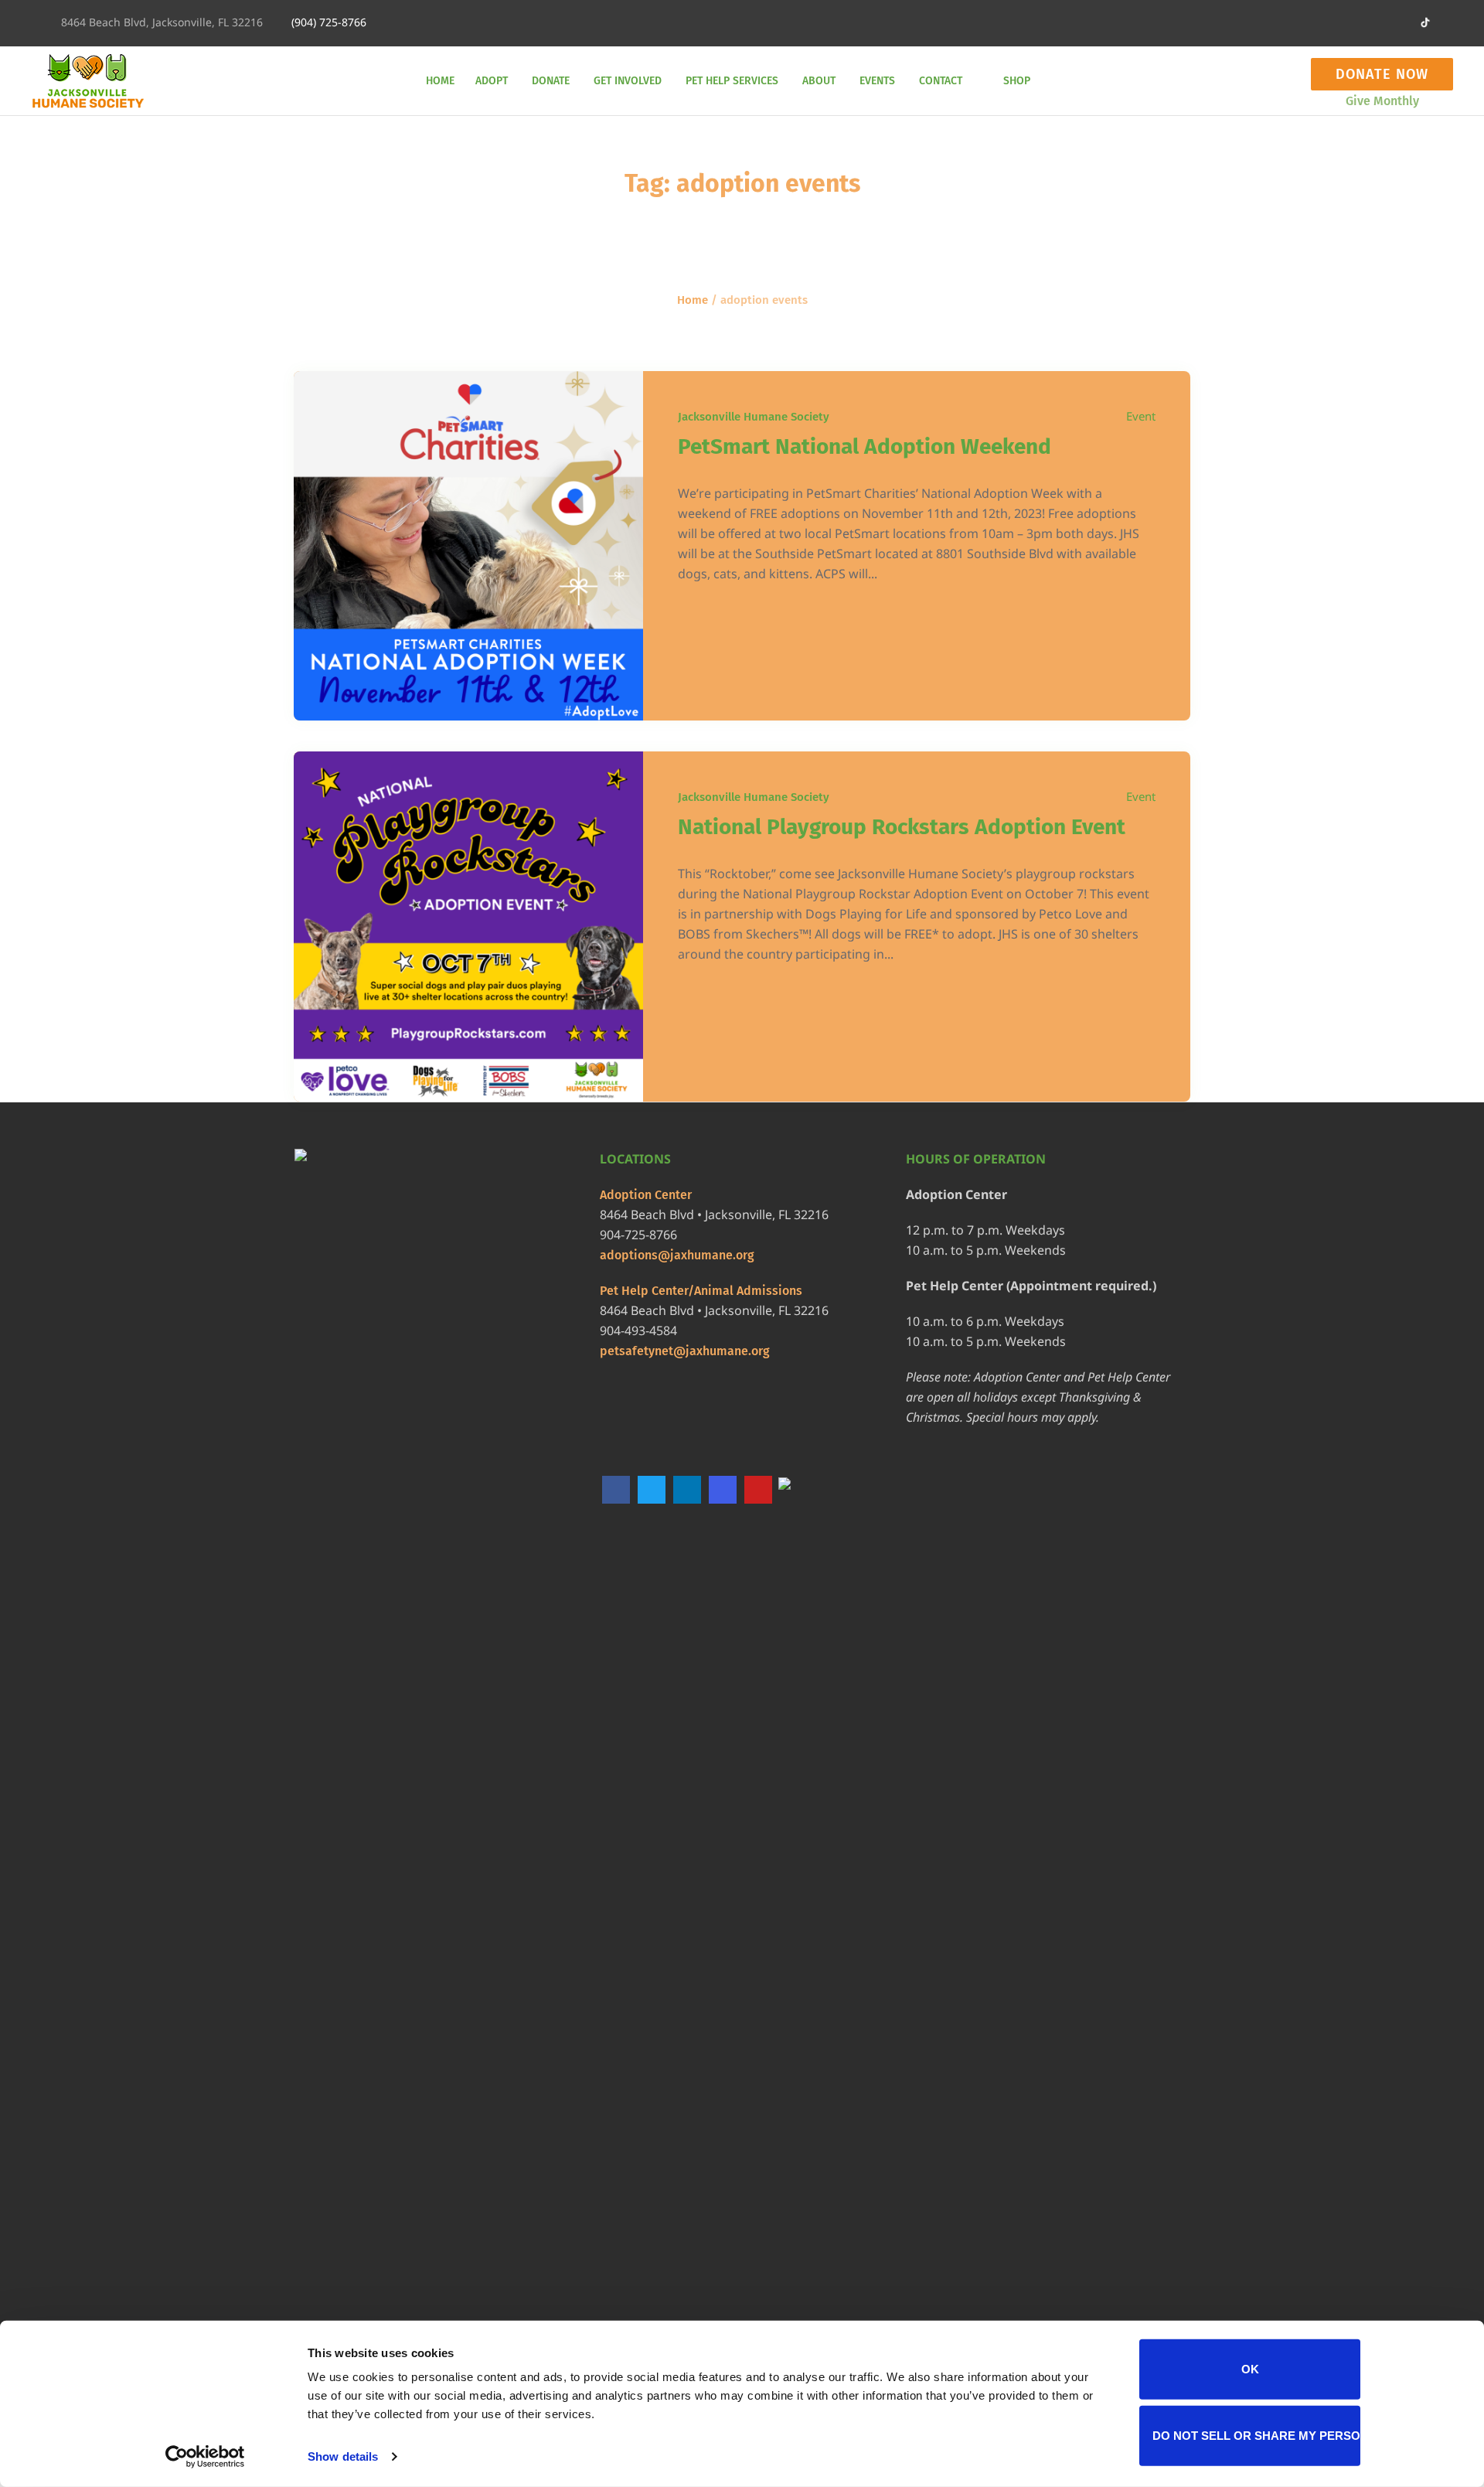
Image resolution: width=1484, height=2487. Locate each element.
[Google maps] (1298, 23)
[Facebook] (1272, 23)
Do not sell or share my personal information (1256, 2435)
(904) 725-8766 (329, 22)
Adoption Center (646, 1195)
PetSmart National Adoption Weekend (865, 446)
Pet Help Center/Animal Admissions (701, 1291)
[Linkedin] (1247, 23)
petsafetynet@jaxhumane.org (685, 1351)
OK (1250, 2369)
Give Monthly (1382, 101)
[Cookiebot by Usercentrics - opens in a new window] (205, 2457)
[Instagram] (1349, 23)
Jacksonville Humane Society (754, 417)
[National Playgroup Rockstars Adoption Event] (468, 926)
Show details (343, 2456)
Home (693, 300)
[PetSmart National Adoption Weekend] (468, 546)
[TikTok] (794, 1490)
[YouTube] (758, 1490)
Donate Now (1382, 74)
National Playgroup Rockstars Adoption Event (902, 827)
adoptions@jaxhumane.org (677, 1255)
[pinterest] (1374, 23)
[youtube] (1400, 23)
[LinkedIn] (687, 1490)
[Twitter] (1323, 23)
